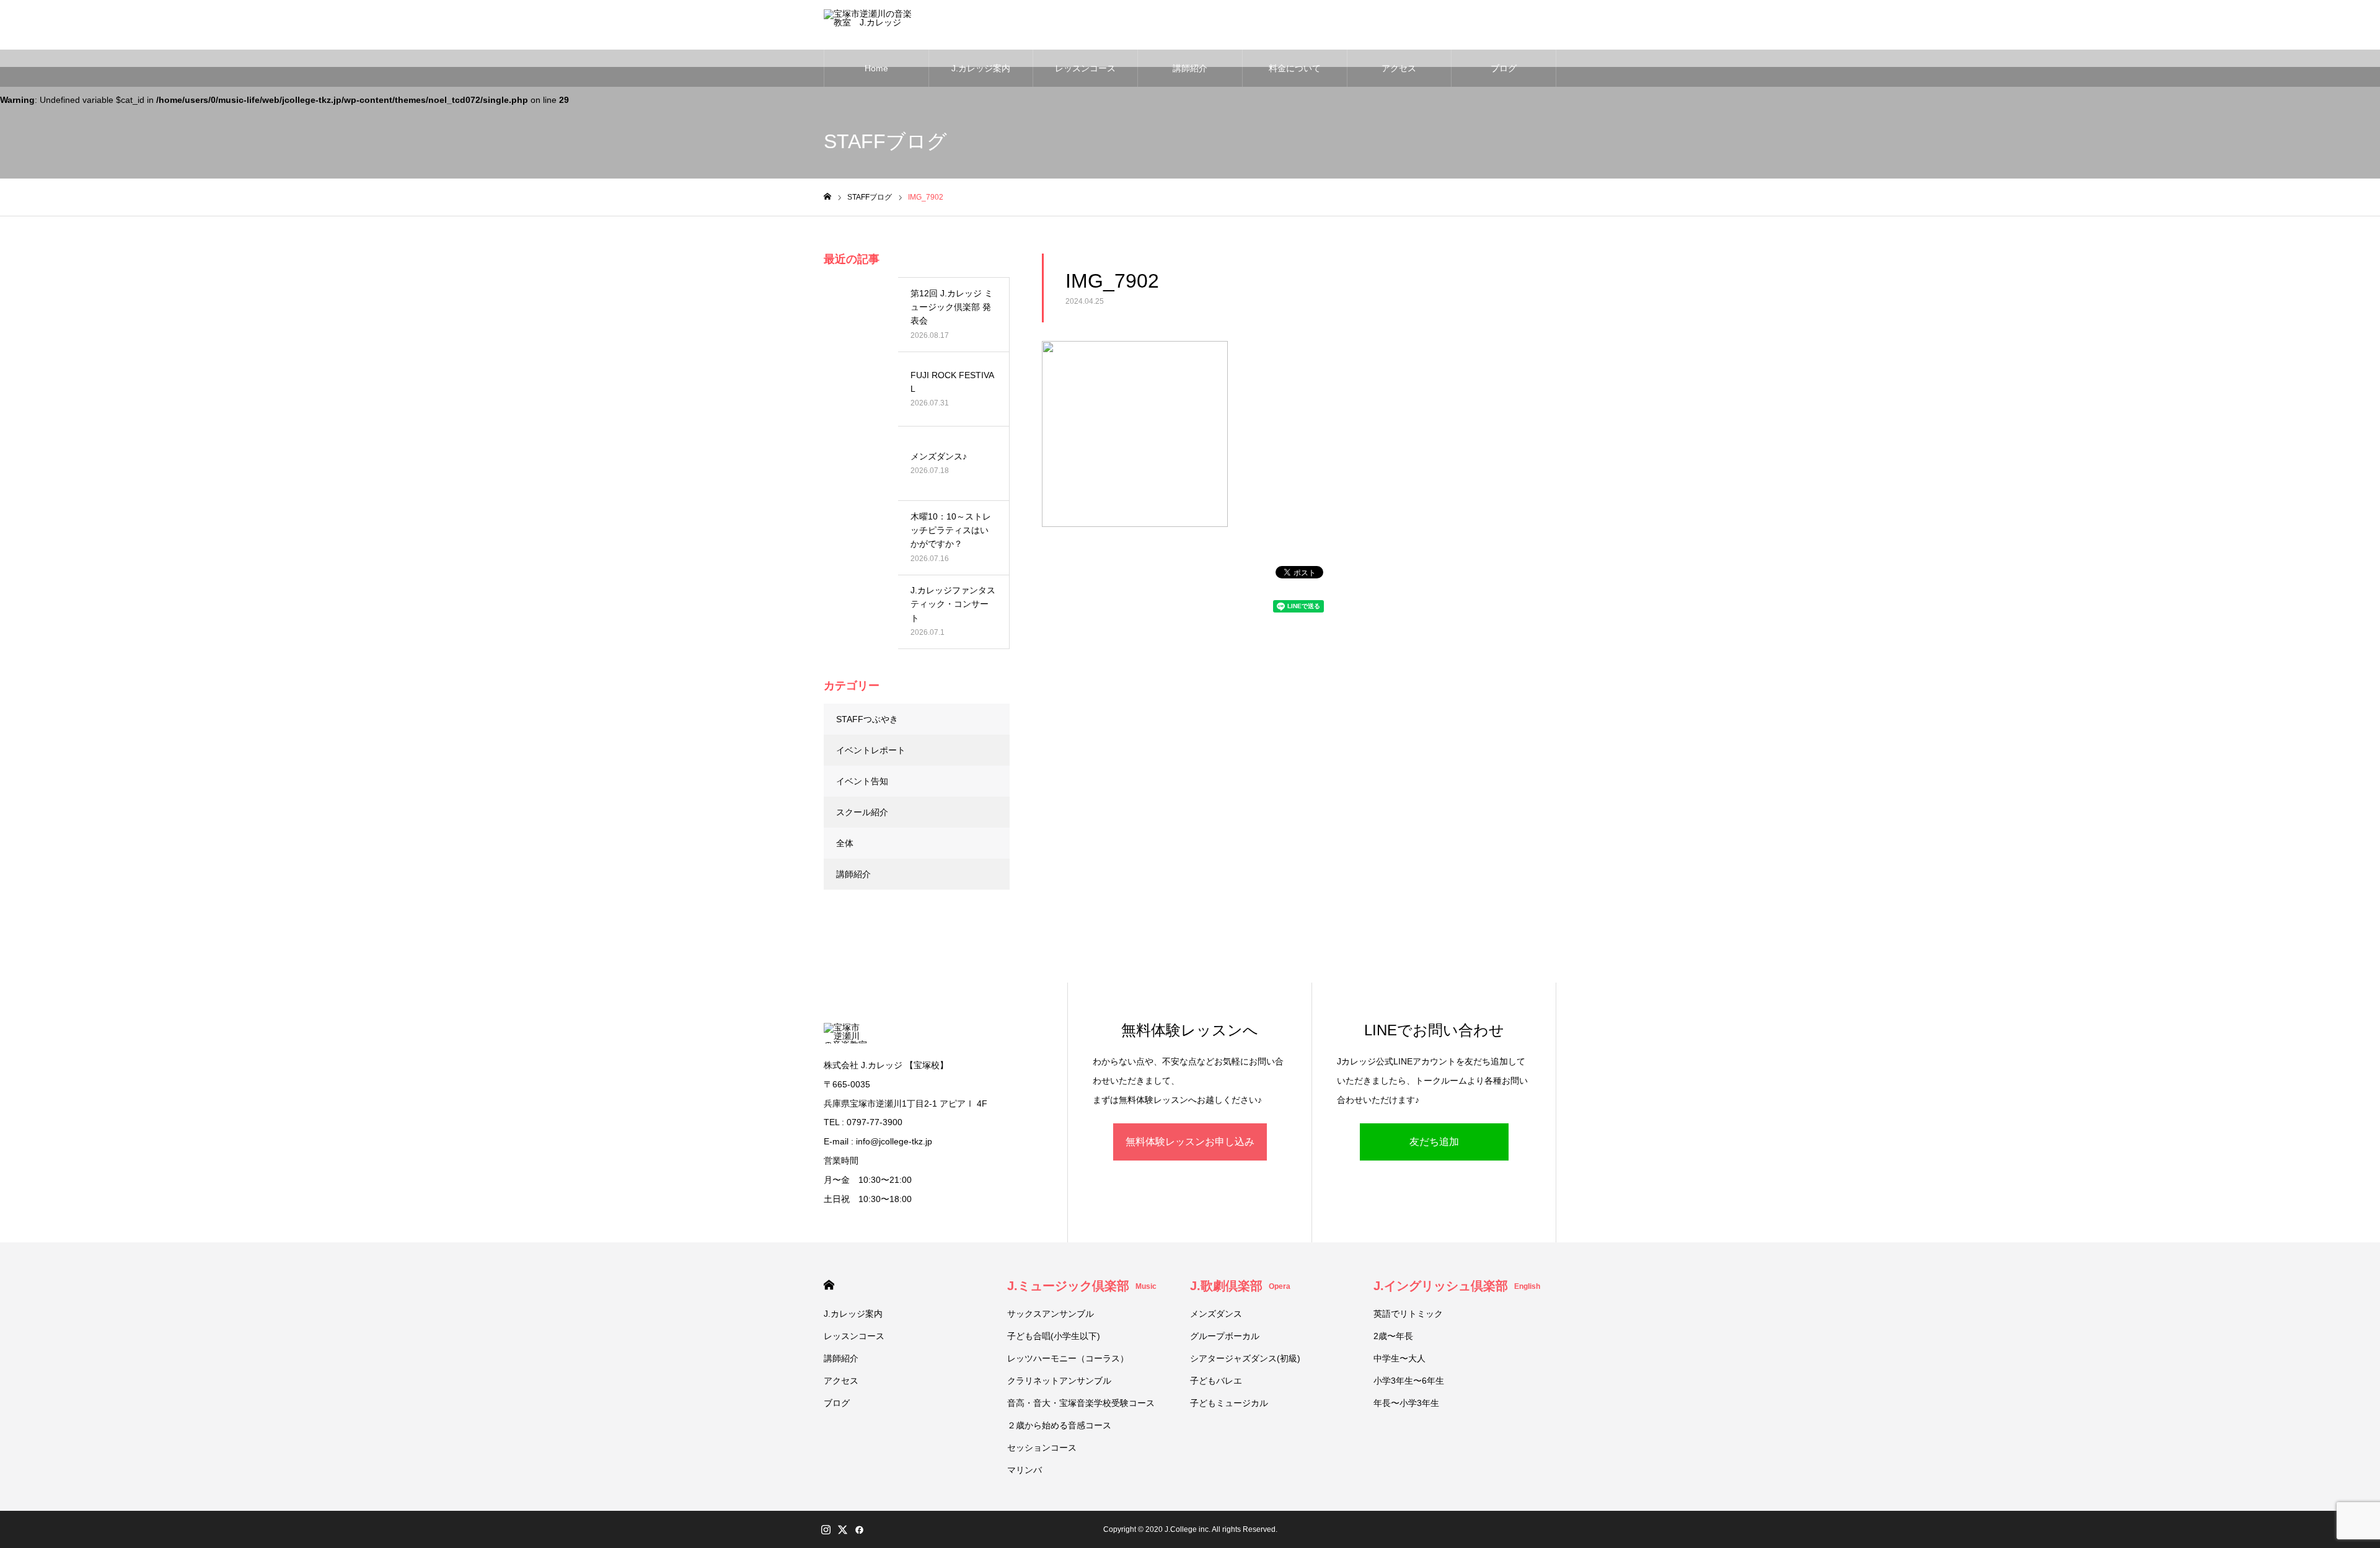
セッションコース (1042, 1448)
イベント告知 (862, 781)
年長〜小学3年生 (1406, 1403)
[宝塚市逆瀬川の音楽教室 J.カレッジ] (870, 25)
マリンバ (1025, 1470)
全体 (845, 843)
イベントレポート (871, 750)
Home (876, 68)
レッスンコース (1085, 68)
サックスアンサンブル (1051, 1314)
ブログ (1504, 68)
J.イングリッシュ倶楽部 (1457, 1286)
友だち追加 (1434, 1142)
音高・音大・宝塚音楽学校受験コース (1081, 1403)
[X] (842, 1529)
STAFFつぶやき (867, 719)
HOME (829, 1285)
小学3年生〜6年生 (1409, 1381)
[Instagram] (826, 1529)
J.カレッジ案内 (981, 68)
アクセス (1399, 68)
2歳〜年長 (1393, 1336)
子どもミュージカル (1229, 1403)
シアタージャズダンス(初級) (1245, 1358)
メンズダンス (1216, 1314)
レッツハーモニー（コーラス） (1068, 1358)
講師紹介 (1190, 68)
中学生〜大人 (1399, 1358)
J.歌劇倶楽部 (1240, 1286)
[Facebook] (859, 1529)
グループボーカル (1225, 1336)
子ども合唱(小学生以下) (1054, 1336)
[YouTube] (876, 1529)
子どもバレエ (1216, 1381)
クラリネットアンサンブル (1059, 1381)
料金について (1295, 68)
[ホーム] (827, 197)
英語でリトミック (1408, 1314)
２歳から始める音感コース (1059, 1425)
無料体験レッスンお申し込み (1190, 1142)
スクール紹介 (862, 812)
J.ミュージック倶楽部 (1082, 1286)
